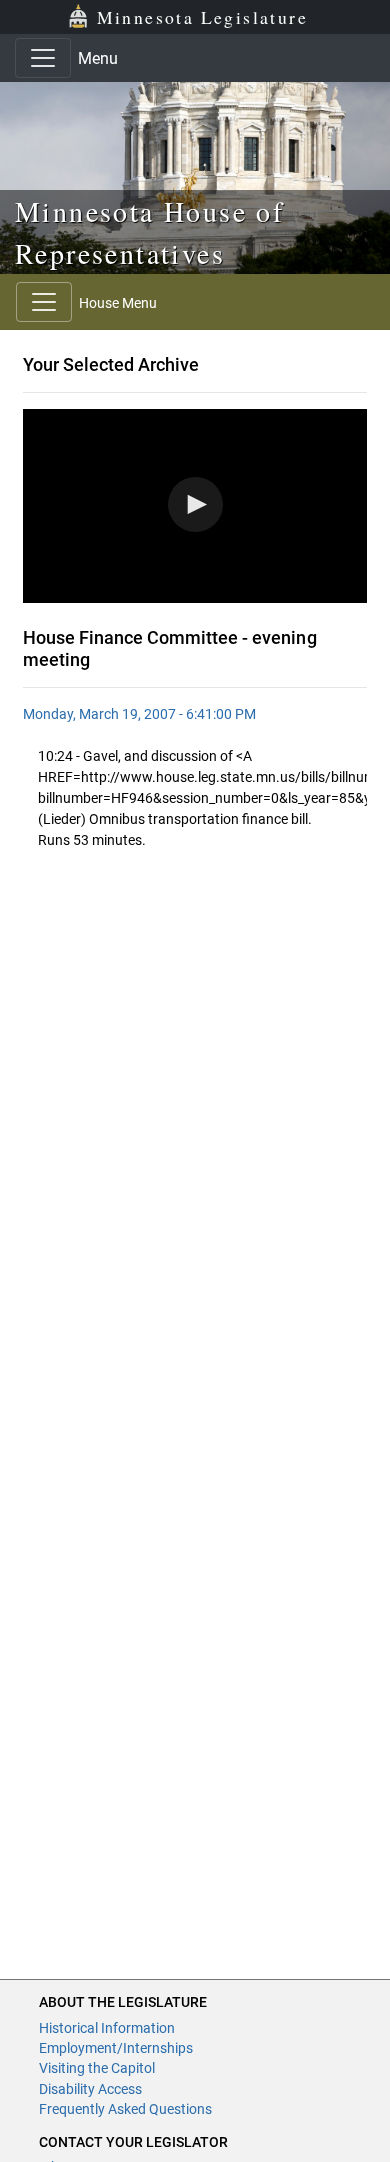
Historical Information (107, 2028)
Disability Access (90, 2089)
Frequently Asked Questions (125, 2109)
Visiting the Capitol (97, 2068)
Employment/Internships (116, 2048)
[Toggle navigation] (43, 58)
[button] (195, 504)
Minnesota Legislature (202, 17)
